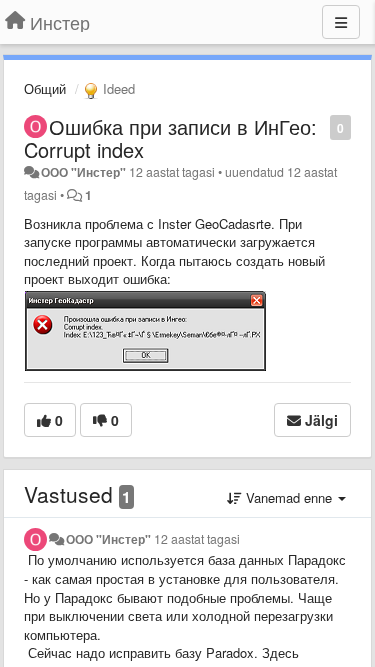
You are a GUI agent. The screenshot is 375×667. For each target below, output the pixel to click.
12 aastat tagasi (197, 539)
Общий (45, 88)
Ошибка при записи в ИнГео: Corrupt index (170, 138)
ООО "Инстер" (83, 172)
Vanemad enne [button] (289, 497)
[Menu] (341, 22)
